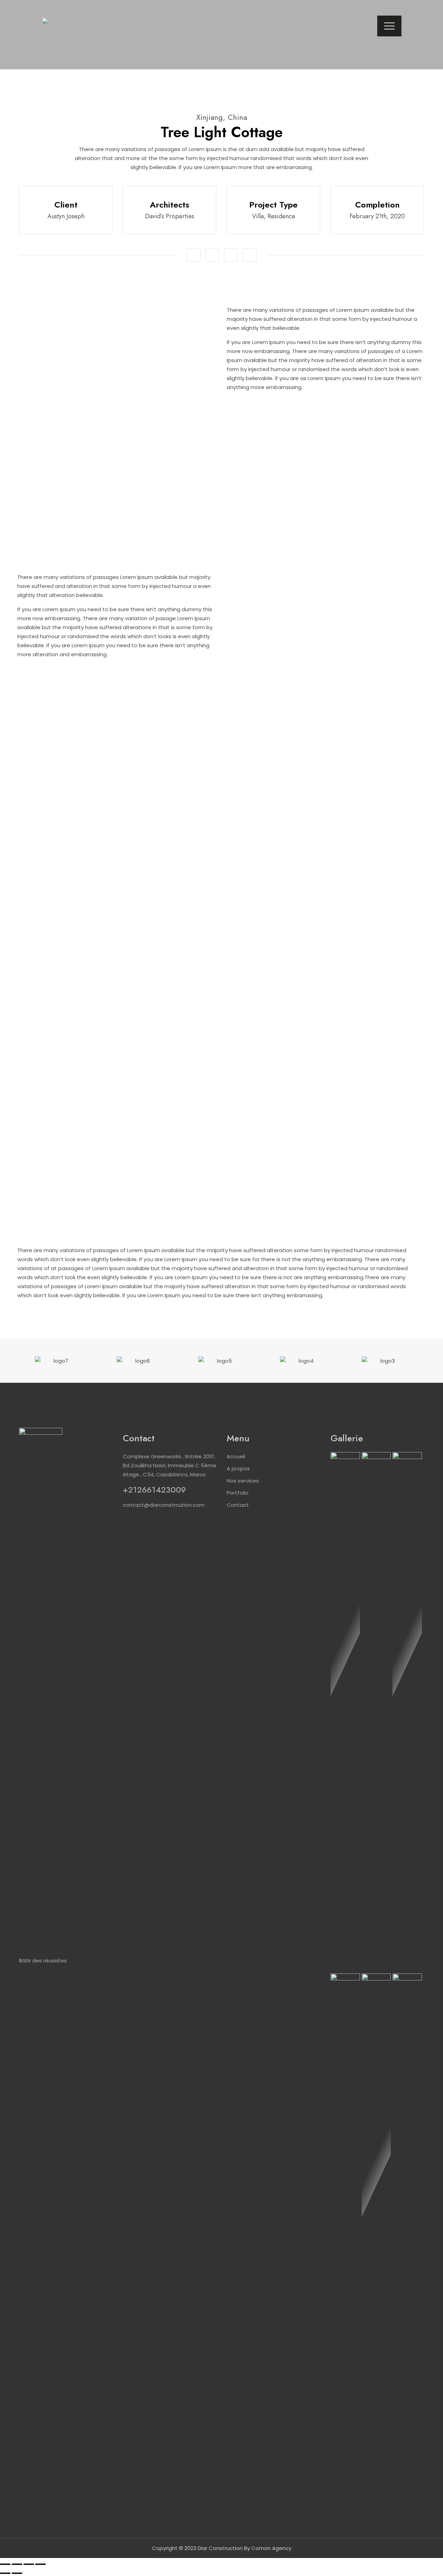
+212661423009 (154, 1490)
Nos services (243, 1481)
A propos (238, 1469)
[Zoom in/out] (40, 2564)
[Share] (17, 2564)
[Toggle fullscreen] (29, 2564)
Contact (238, 1505)
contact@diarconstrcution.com (164, 1505)
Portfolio (238, 1493)
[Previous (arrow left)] (5, 2573)
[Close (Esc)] (5, 2564)
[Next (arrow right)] (17, 2573)
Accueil (236, 1456)
